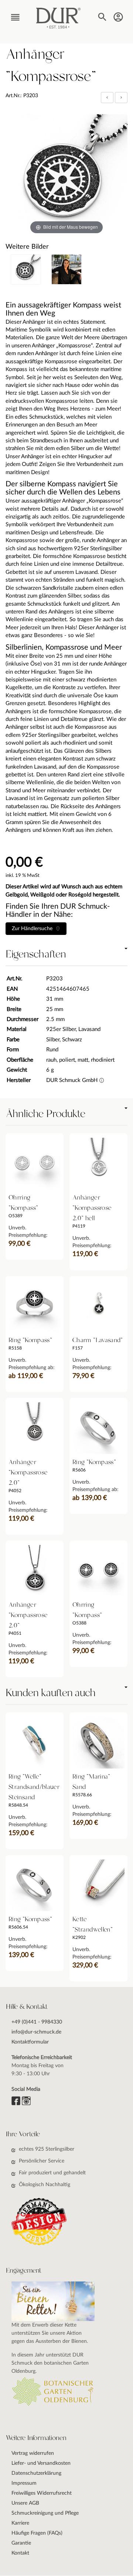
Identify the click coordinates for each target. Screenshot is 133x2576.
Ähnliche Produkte (45, 1114)
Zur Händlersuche (34, 929)
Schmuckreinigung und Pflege (45, 2513)
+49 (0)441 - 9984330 (37, 2022)
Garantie (21, 2543)
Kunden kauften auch (50, 1693)
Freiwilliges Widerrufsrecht (42, 2493)
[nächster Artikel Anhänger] (121, 97)
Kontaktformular (30, 2042)
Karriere (20, 2523)
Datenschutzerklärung (36, 2473)
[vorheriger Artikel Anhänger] (108, 97)
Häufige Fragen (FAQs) (37, 2533)
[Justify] (121, 98)
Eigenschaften (36, 954)
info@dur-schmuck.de (36, 2032)
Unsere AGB (25, 2503)
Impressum (24, 2483)
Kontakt (20, 2553)
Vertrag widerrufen (33, 2453)
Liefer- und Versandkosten (41, 2463)
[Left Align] (107, 98)
